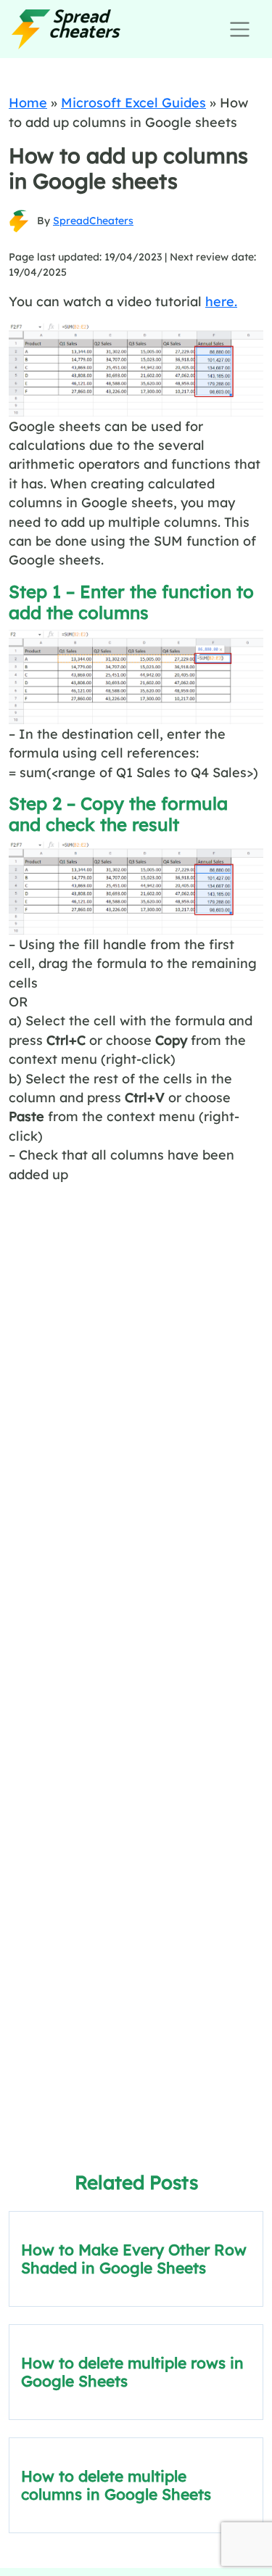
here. (221, 301)
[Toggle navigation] (240, 29)
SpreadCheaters (93, 221)
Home (28, 102)
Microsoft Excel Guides (133, 102)
